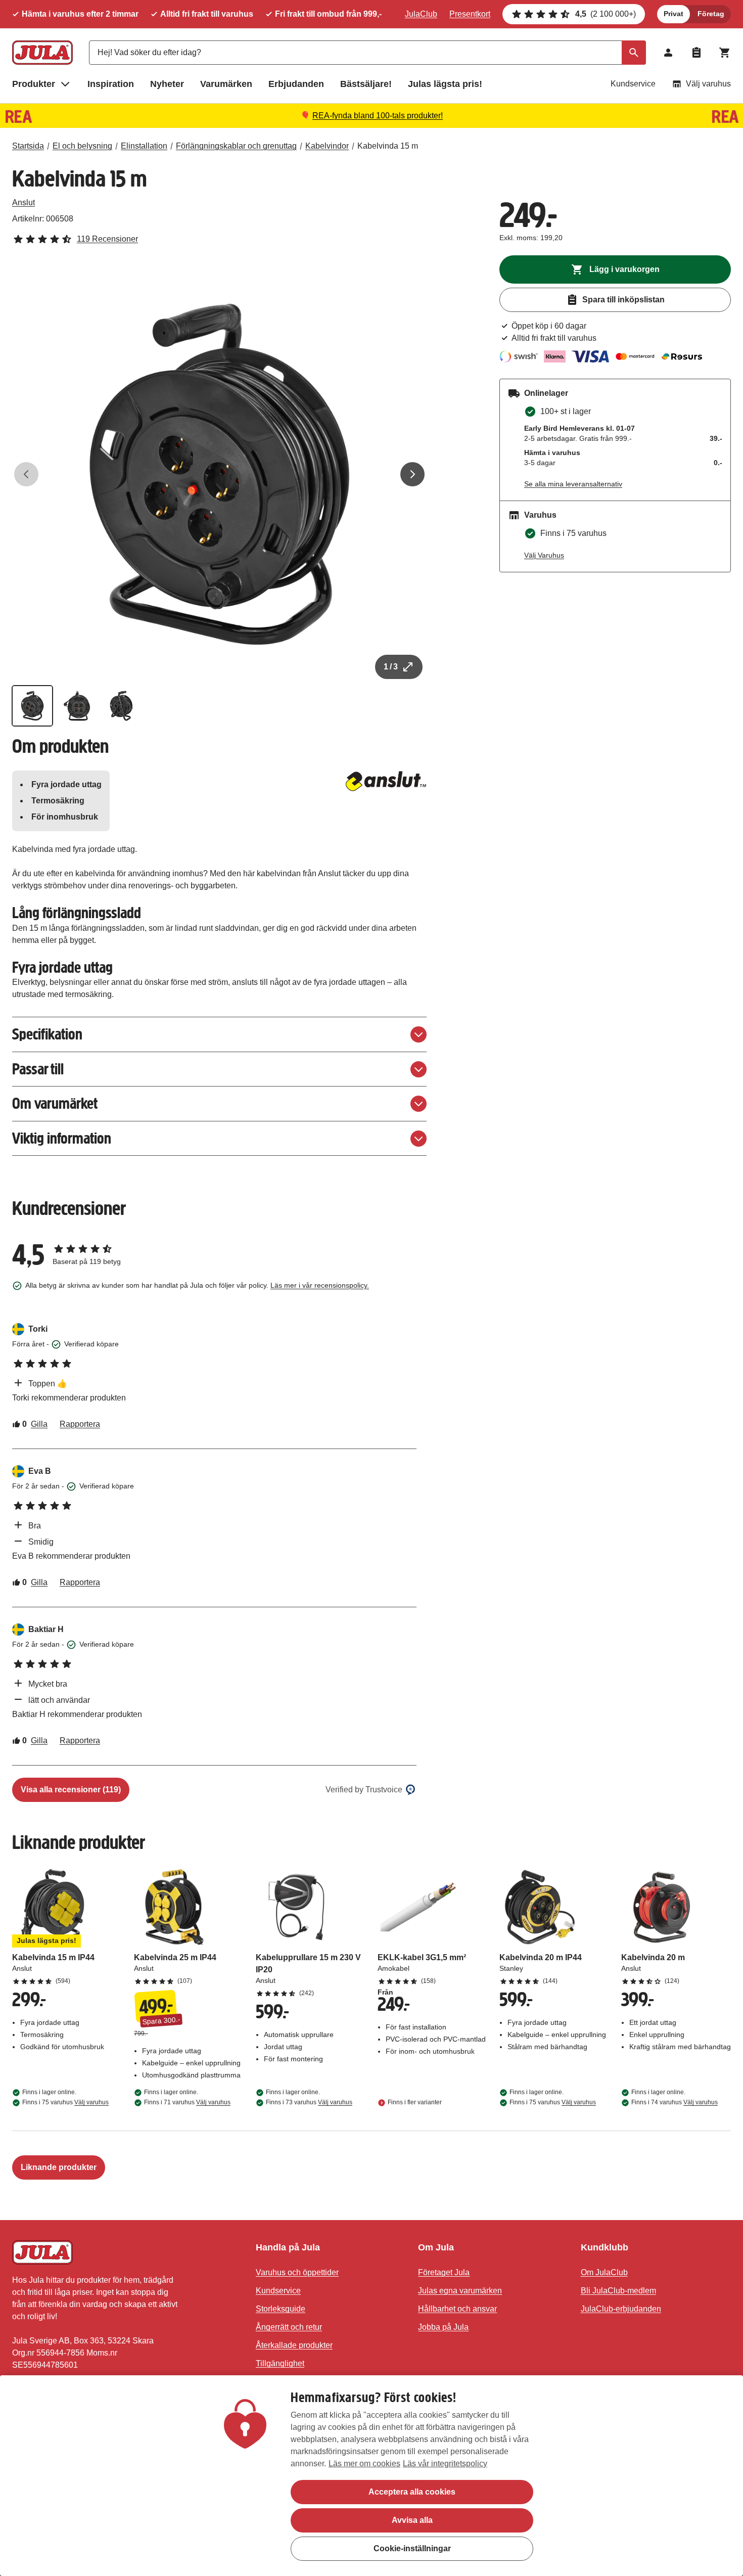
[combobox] (367, 53)
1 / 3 (391, 667)
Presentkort (470, 14)
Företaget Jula (444, 2272)
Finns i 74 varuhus (675, 2102)
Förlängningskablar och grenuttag (236, 146)
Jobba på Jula (443, 2327)
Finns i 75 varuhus (65, 2102)
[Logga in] (668, 53)
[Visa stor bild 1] (219, 474)
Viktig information (62, 1138)
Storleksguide (281, 2309)
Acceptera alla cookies (412, 2492)
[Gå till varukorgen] (725, 53)
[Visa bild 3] (121, 706)
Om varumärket (55, 1103)
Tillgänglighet (280, 2363)
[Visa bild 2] (77, 706)
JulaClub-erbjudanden (621, 2309)
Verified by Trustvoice (364, 1790)
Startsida (28, 146)
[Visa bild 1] (32, 706)
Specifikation (47, 1034)
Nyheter (167, 84)
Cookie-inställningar (412, 2548)
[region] (371, 2476)
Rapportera (80, 1424)
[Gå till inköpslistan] (696, 53)
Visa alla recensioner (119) (71, 1790)
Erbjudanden (296, 84)
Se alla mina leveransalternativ (573, 484)
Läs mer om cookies (364, 2464)
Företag (711, 14)
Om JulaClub (604, 2272)
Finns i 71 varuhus (187, 2102)
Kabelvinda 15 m (388, 146)
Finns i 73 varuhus (309, 2102)
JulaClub (421, 14)
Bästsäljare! (366, 84)
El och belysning (82, 146)
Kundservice (633, 84)
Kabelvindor (327, 146)
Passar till (38, 1069)
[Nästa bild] (412, 474)
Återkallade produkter (294, 2345)
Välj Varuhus (544, 555)
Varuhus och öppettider (297, 2272)
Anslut (24, 202)
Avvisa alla (412, 2520)
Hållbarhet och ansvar (457, 2309)
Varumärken (226, 84)
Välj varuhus (708, 84)
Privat (674, 14)
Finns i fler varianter (415, 2102)
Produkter (34, 84)
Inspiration (111, 84)
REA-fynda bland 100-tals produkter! (378, 116)
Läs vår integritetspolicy (445, 2464)
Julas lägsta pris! (445, 84)
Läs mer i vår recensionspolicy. (320, 1285)
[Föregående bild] (26, 474)
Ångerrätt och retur (289, 2327)
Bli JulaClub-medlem (618, 2291)
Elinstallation (144, 146)
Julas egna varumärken (460, 2291)
